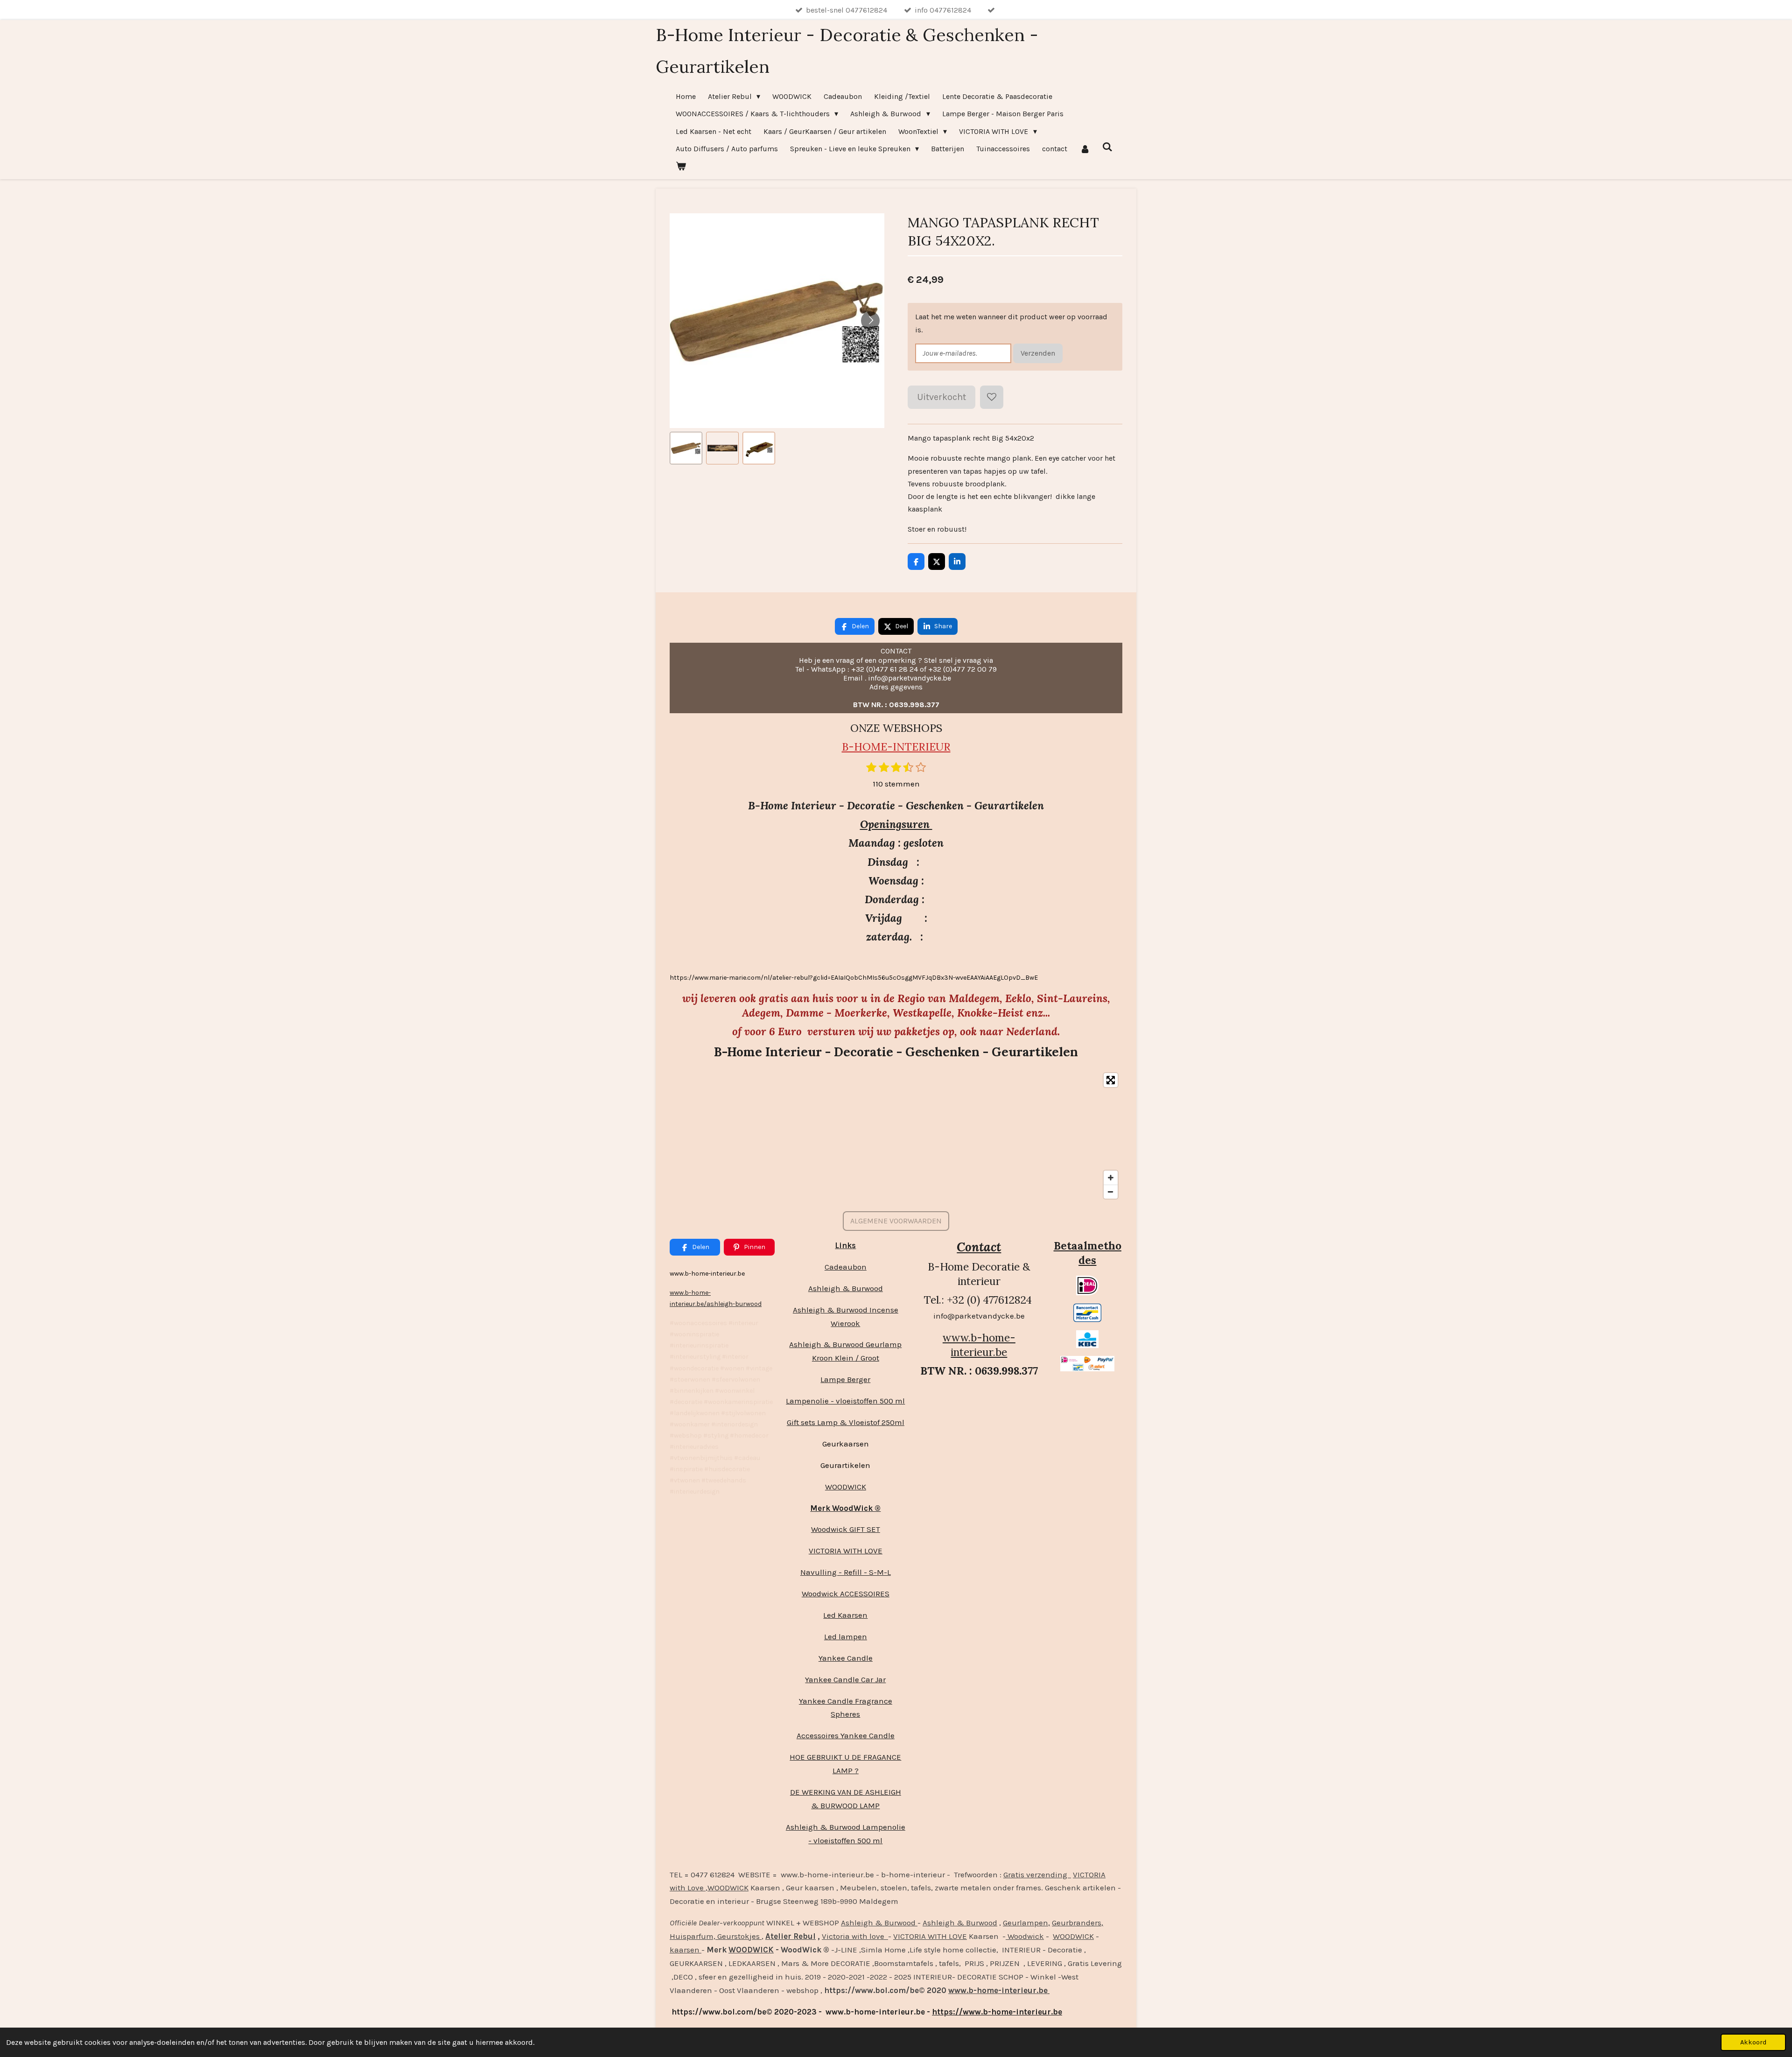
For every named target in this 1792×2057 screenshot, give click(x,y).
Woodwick (1025, 1936)
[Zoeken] (1107, 147)
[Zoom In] (1111, 1178)
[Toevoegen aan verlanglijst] (992, 397)
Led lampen (846, 1636)
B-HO (856, 747)
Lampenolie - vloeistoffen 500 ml (845, 1401)
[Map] (896, 1136)
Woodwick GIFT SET (846, 1529)
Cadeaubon (846, 1267)
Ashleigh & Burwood (846, 1288)
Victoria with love (855, 1936)
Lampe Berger (845, 1379)
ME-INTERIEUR (911, 747)
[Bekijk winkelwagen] (681, 166)
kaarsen (686, 1950)
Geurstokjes (738, 1936)
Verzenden (1038, 353)
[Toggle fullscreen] (1111, 1080)
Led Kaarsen (845, 1615)
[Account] (1085, 149)
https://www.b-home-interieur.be (997, 2012)
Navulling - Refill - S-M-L (846, 1572)
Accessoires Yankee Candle (846, 1735)
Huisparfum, (693, 1936)
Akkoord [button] (1753, 2042)
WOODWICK (846, 1487)
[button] (686, 448)
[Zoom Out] (1111, 1192)
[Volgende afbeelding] (870, 321)
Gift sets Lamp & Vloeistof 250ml (846, 1422)
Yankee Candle (846, 1658)
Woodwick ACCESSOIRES (846, 1594)
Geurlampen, (1026, 1923)
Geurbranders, (1078, 1923)
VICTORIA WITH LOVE (846, 1551)
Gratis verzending (1037, 1874)
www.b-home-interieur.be (979, 1345)
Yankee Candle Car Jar (845, 1679)
